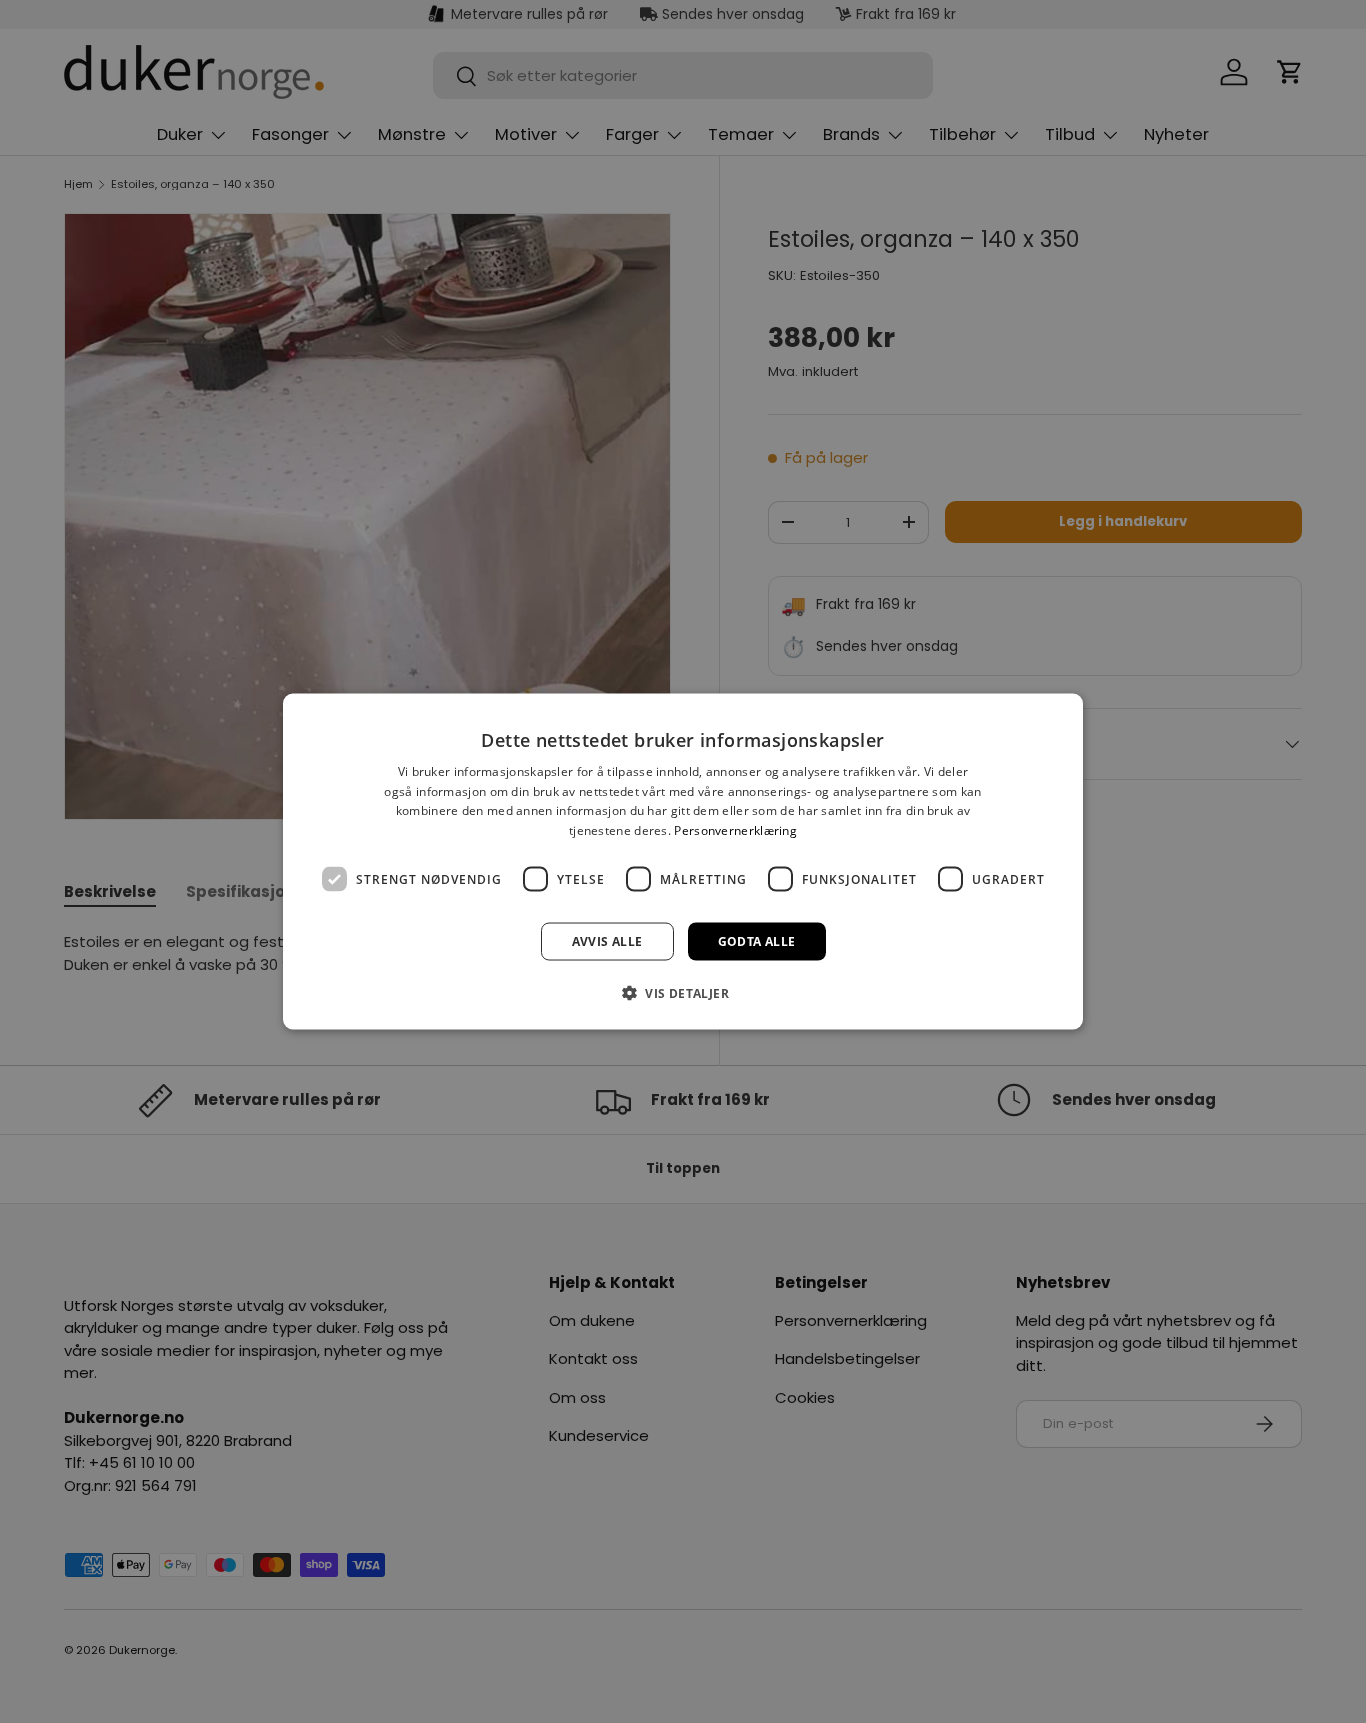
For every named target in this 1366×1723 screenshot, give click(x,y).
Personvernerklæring (735, 830)
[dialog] (683, 861)
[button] (683, 993)
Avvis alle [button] (607, 941)
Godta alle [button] (757, 941)
